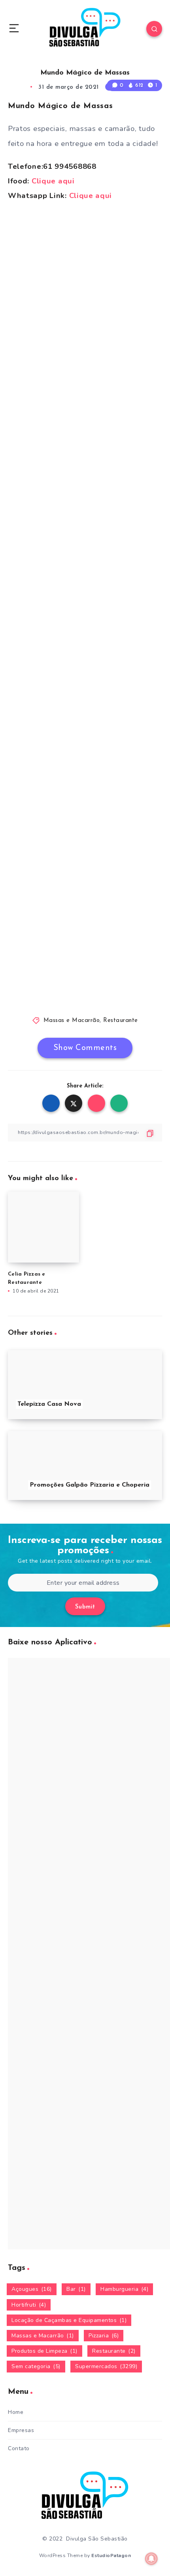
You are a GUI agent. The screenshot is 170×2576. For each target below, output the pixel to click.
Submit (85, 1607)
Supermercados (106, 2366)
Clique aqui (53, 181)
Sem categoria (36, 2366)
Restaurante (121, 1021)
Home (16, 2412)
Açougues (32, 2289)
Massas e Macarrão (72, 1021)
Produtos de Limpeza (44, 2351)
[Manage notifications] (151, 2559)
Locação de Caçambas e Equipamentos (69, 2320)
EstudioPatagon (111, 2555)
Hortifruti (29, 2305)
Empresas (21, 2430)
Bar (76, 2289)
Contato (19, 2448)
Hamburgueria (124, 2289)
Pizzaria (104, 2336)
